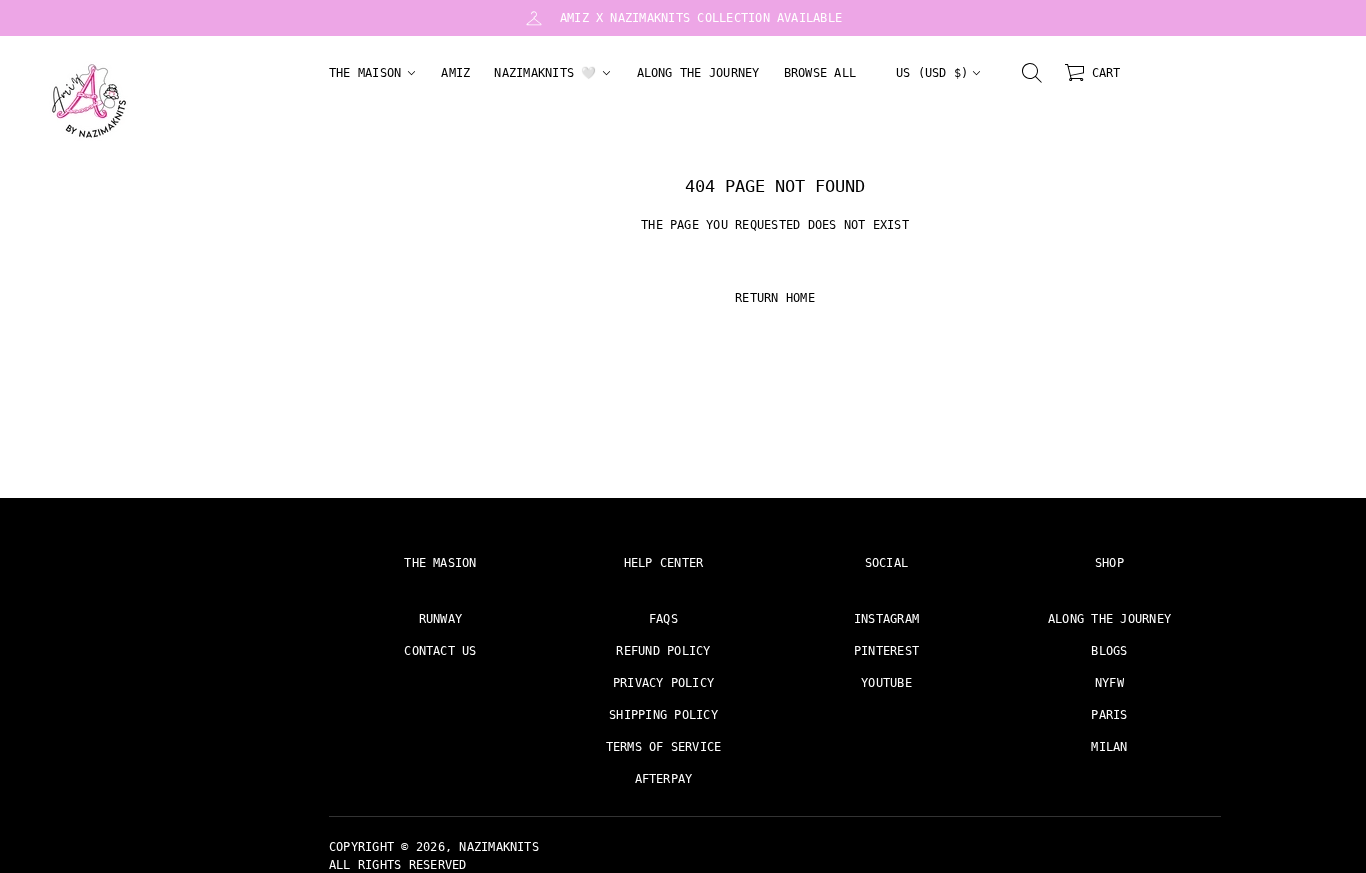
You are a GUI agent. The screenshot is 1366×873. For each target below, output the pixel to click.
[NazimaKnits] (89, 101)
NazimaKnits (499, 847)
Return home (775, 298)
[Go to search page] (1032, 73)
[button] (1032, 73)
